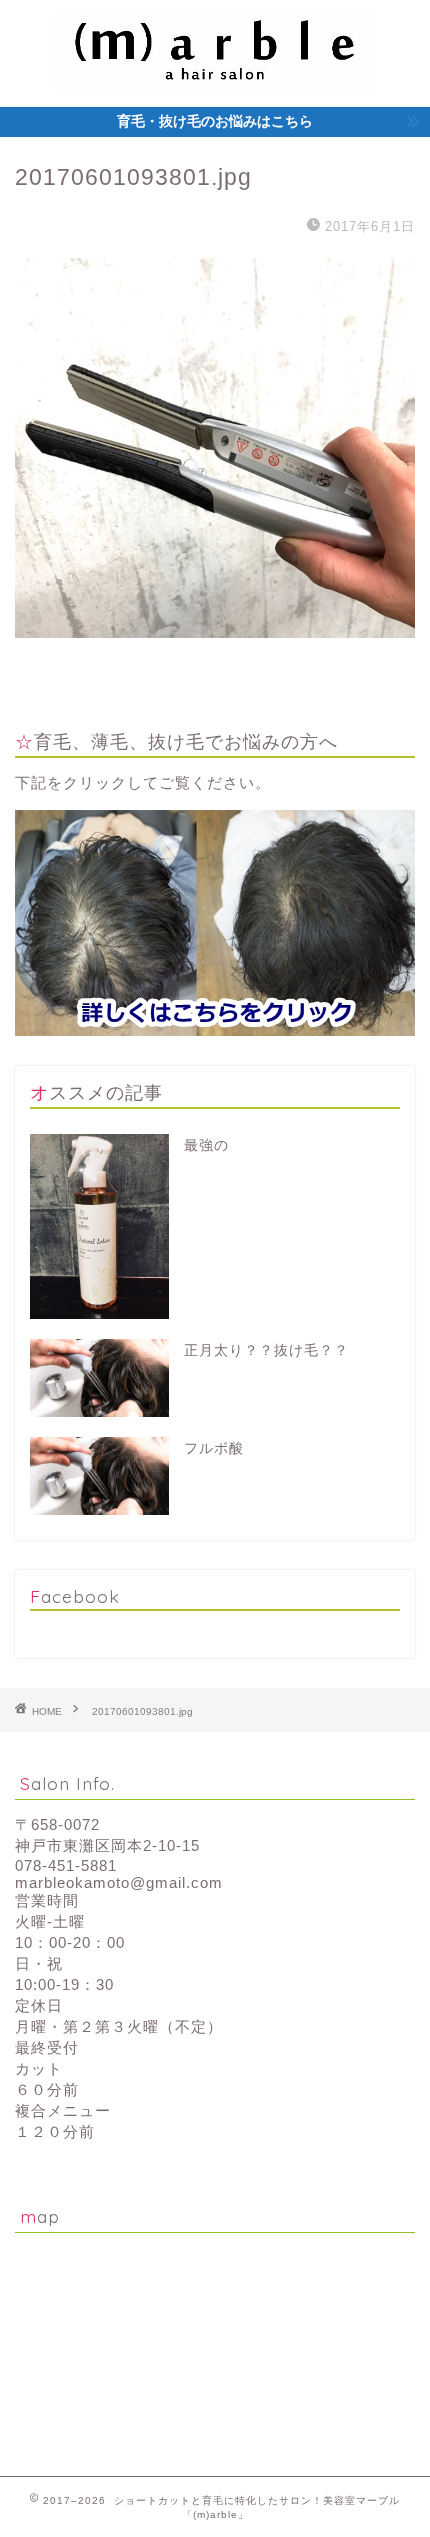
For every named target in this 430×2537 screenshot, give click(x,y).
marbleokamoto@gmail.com (119, 1882)
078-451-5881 (66, 1865)
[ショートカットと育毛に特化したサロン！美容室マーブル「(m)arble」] (215, 73)
